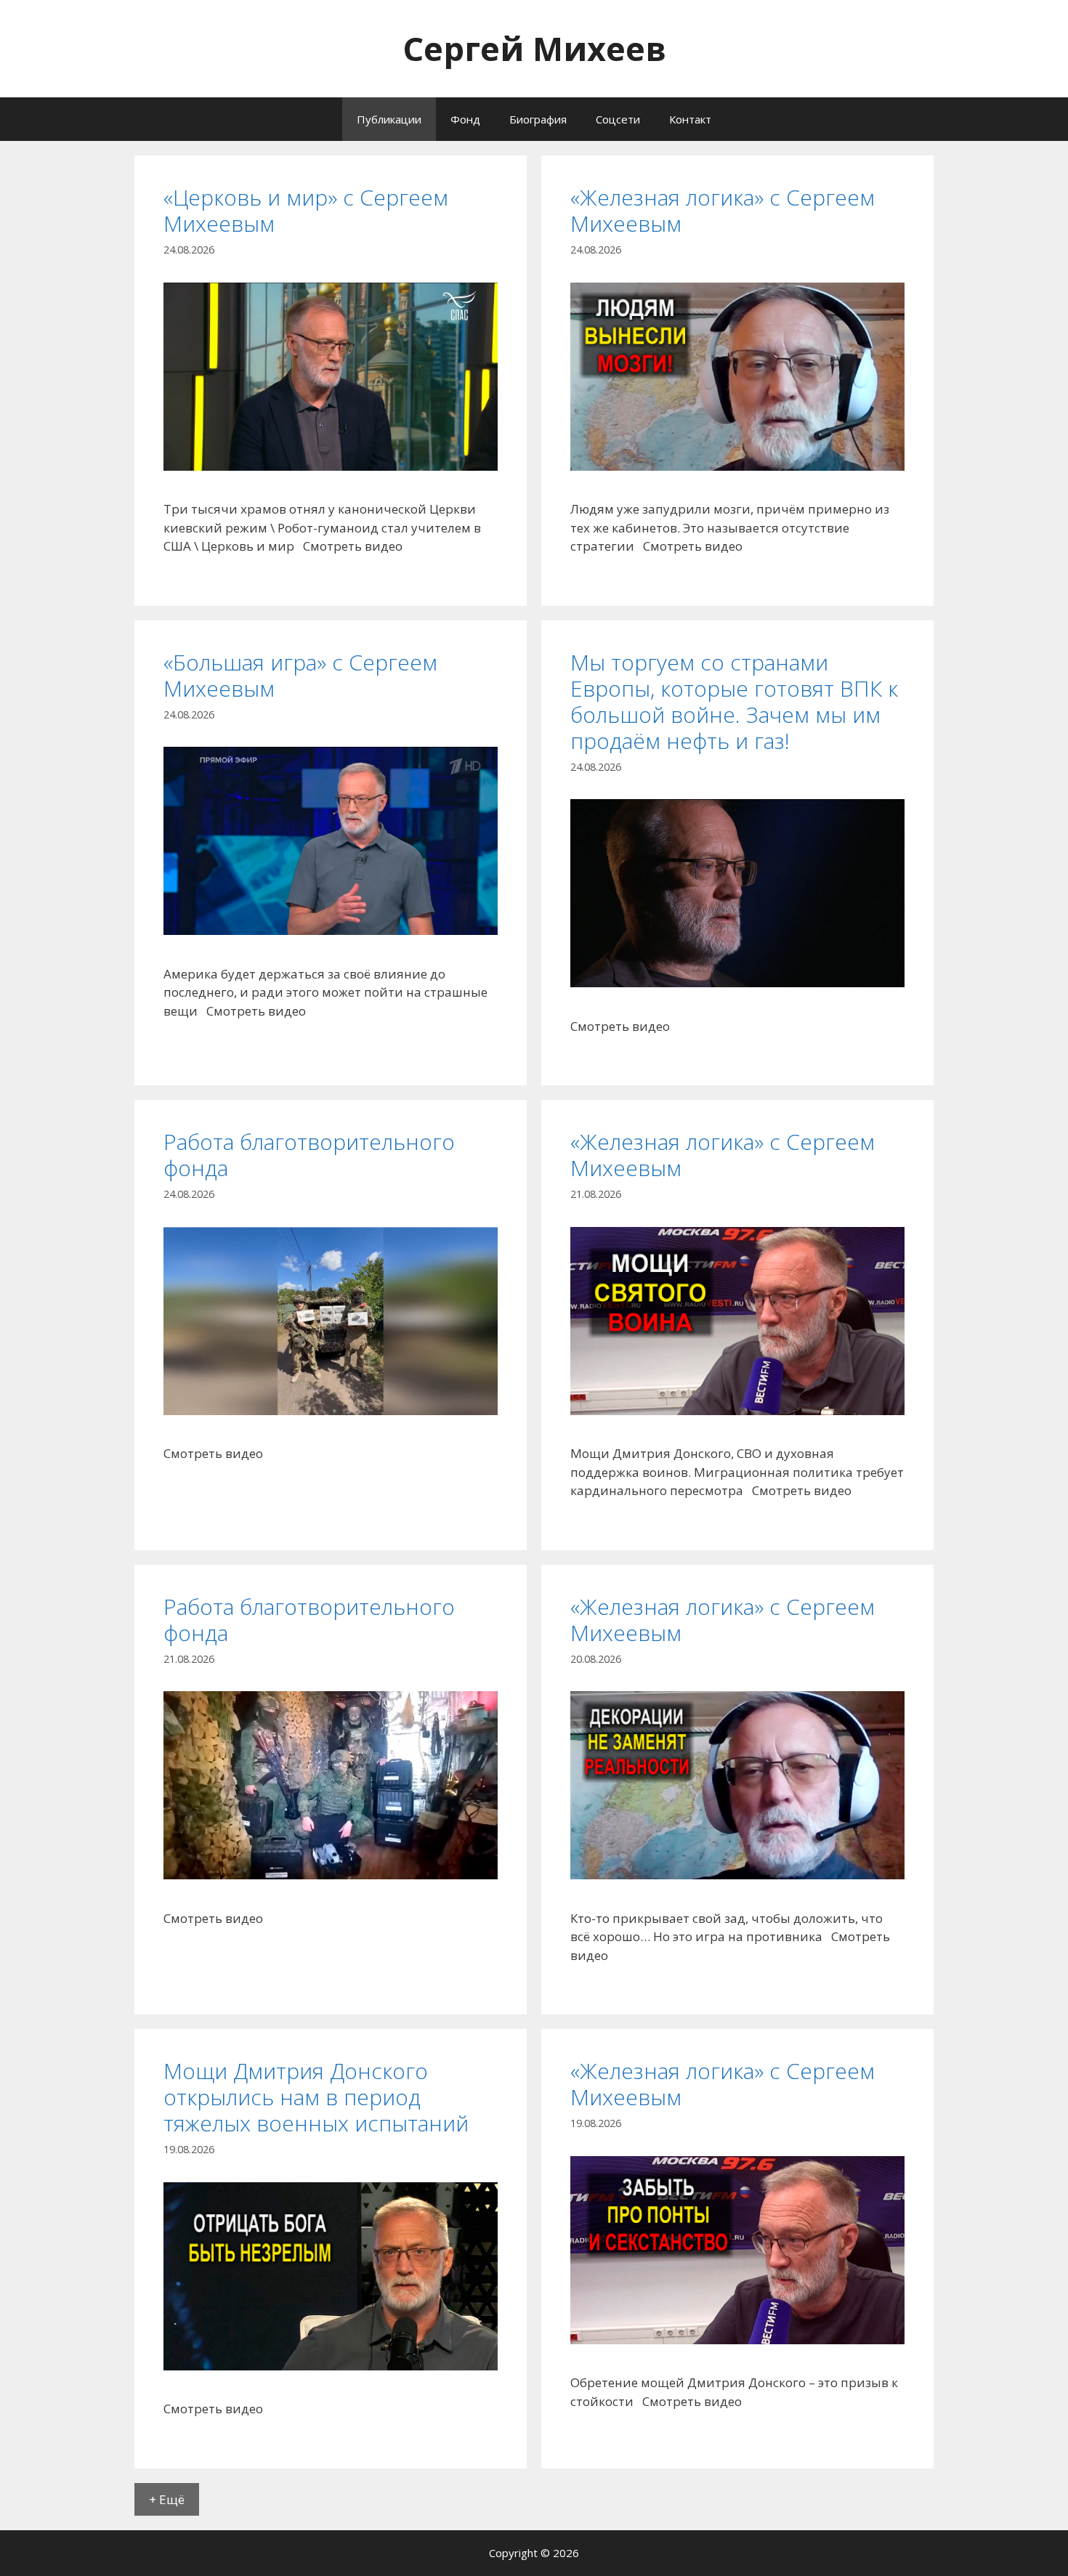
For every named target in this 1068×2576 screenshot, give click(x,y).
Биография (538, 119)
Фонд (465, 119)
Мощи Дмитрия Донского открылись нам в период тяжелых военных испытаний (316, 2097)
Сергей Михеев (534, 48)
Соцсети (618, 119)
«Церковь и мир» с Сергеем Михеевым (306, 210)
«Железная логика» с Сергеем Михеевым (723, 210)
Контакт (690, 119)
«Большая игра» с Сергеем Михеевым (300, 675)
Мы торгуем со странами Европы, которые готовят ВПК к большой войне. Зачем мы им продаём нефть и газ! (734, 701)
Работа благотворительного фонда (309, 1155)
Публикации (389, 119)
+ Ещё (167, 2499)
